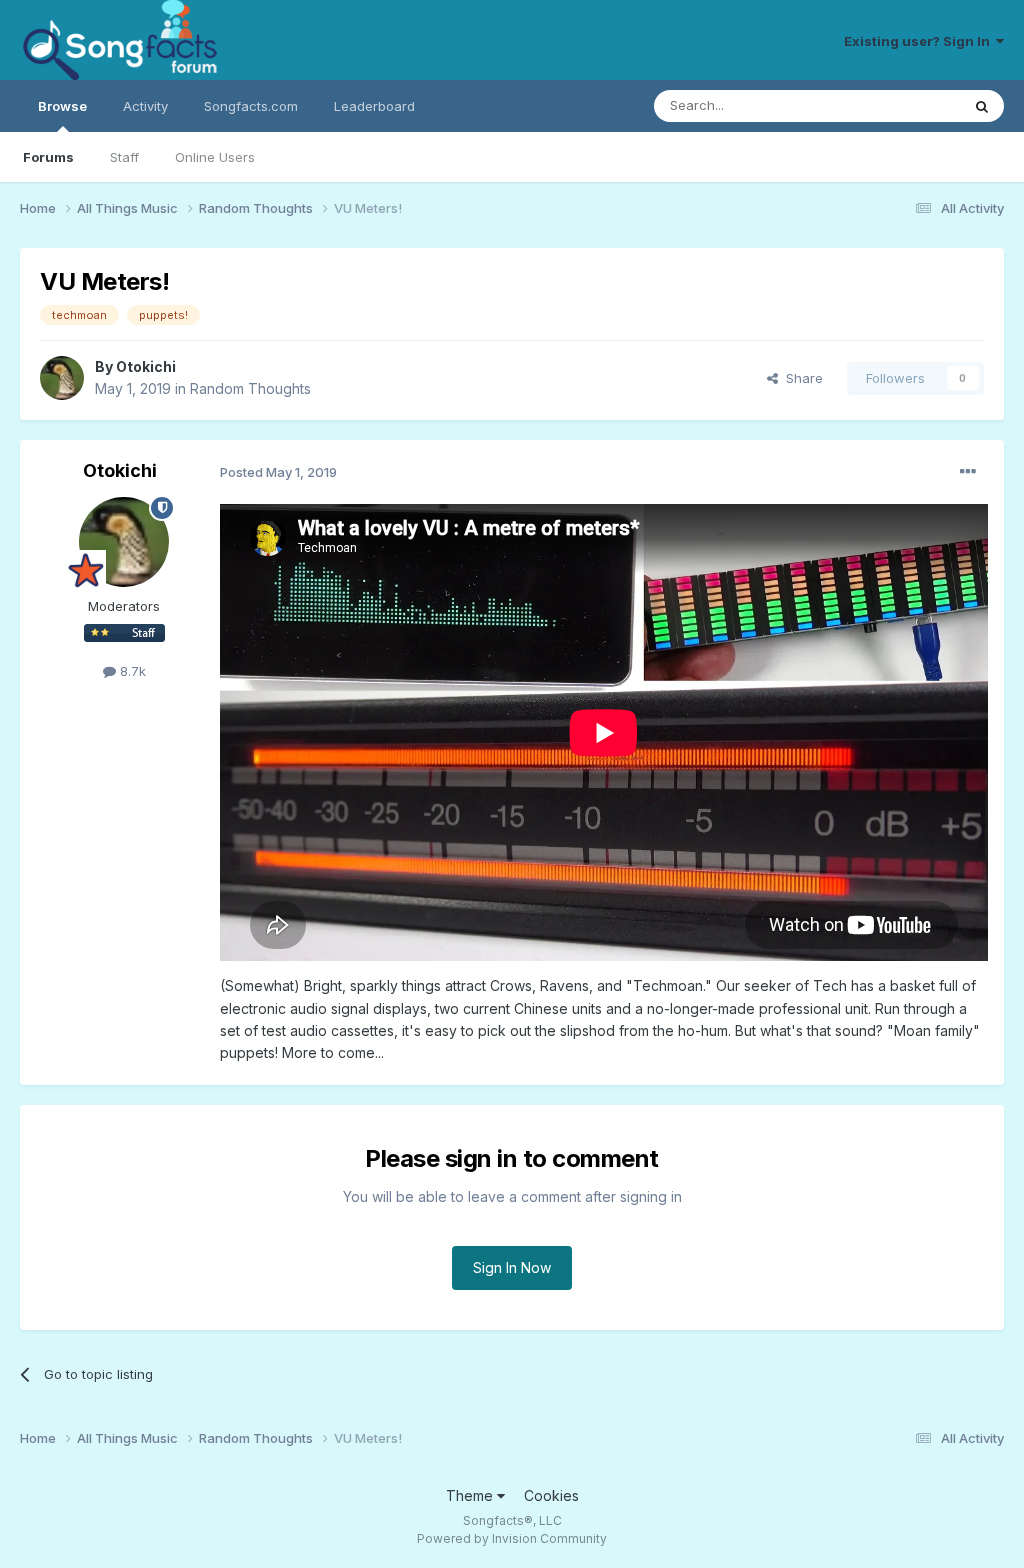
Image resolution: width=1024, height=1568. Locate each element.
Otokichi (146, 366)
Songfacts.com (251, 106)
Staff (124, 157)
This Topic (901, 105)
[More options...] (968, 472)
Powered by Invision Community (512, 1538)
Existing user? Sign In (920, 41)
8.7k (131, 671)
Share (800, 378)
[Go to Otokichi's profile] (62, 378)
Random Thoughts (250, 388)
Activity (145, 106)
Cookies (551, 1495)
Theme (471, 1495)
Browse (62, 106)
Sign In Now (512, 1267)
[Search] (982, 106)
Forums (48, 157)
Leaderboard (374, 106)
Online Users (215, 157)
